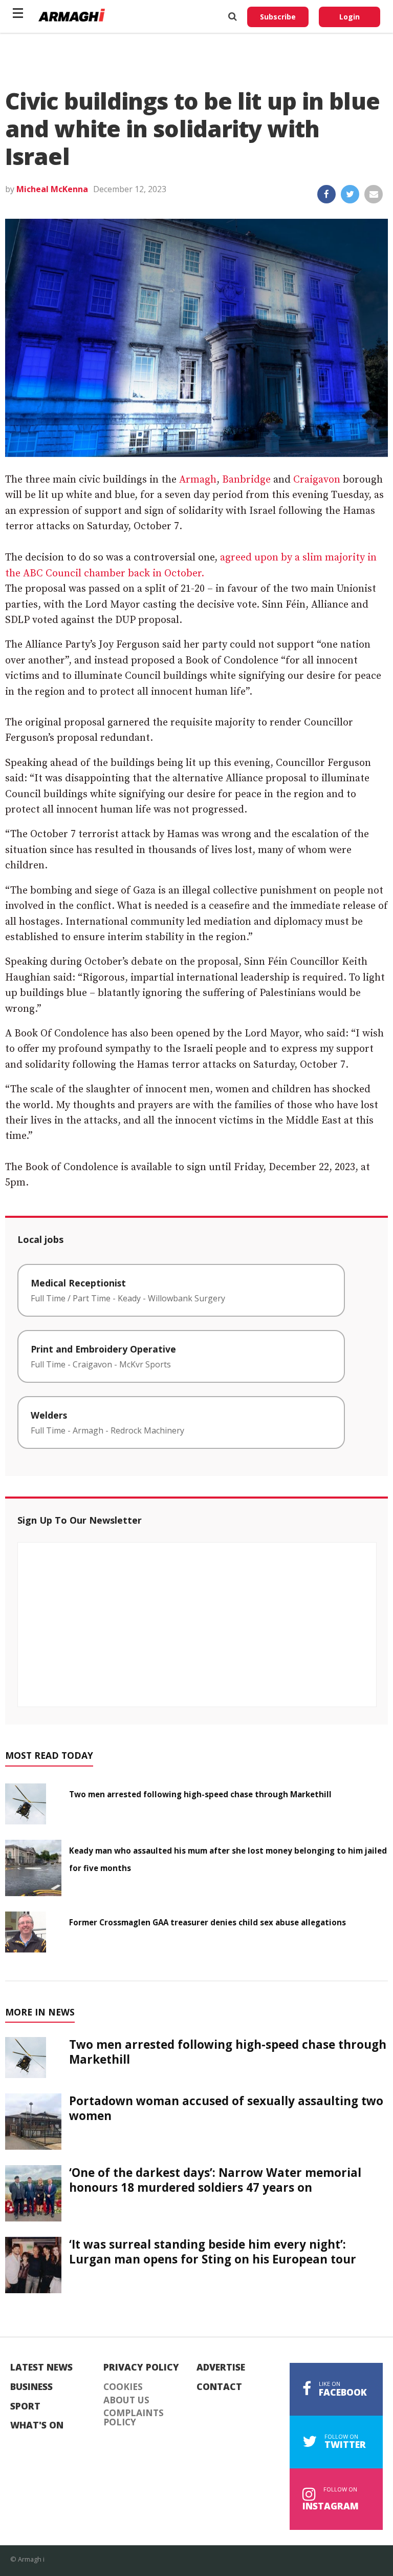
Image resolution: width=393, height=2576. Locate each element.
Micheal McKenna (52, 189)
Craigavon (317, 480)
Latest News (41, 2367)
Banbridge (246, 480)
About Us (126, 2400)
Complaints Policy (134, 2417)
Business (31, 2387)
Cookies (123, 2387)
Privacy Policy (141, 2367)
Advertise (221, 2367)
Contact (219, 2387)
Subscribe (278, 17)
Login (350, 17)
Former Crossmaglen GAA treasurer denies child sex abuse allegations (208, 1922)
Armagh (198, 480)
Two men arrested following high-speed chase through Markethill (200, 1794)
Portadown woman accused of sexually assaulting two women (226, 2108)
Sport (25, 2406)
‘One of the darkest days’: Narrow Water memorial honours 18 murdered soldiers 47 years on (215, 2180)
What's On (37, 2425)
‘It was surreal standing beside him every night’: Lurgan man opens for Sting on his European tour (213, 2252)
